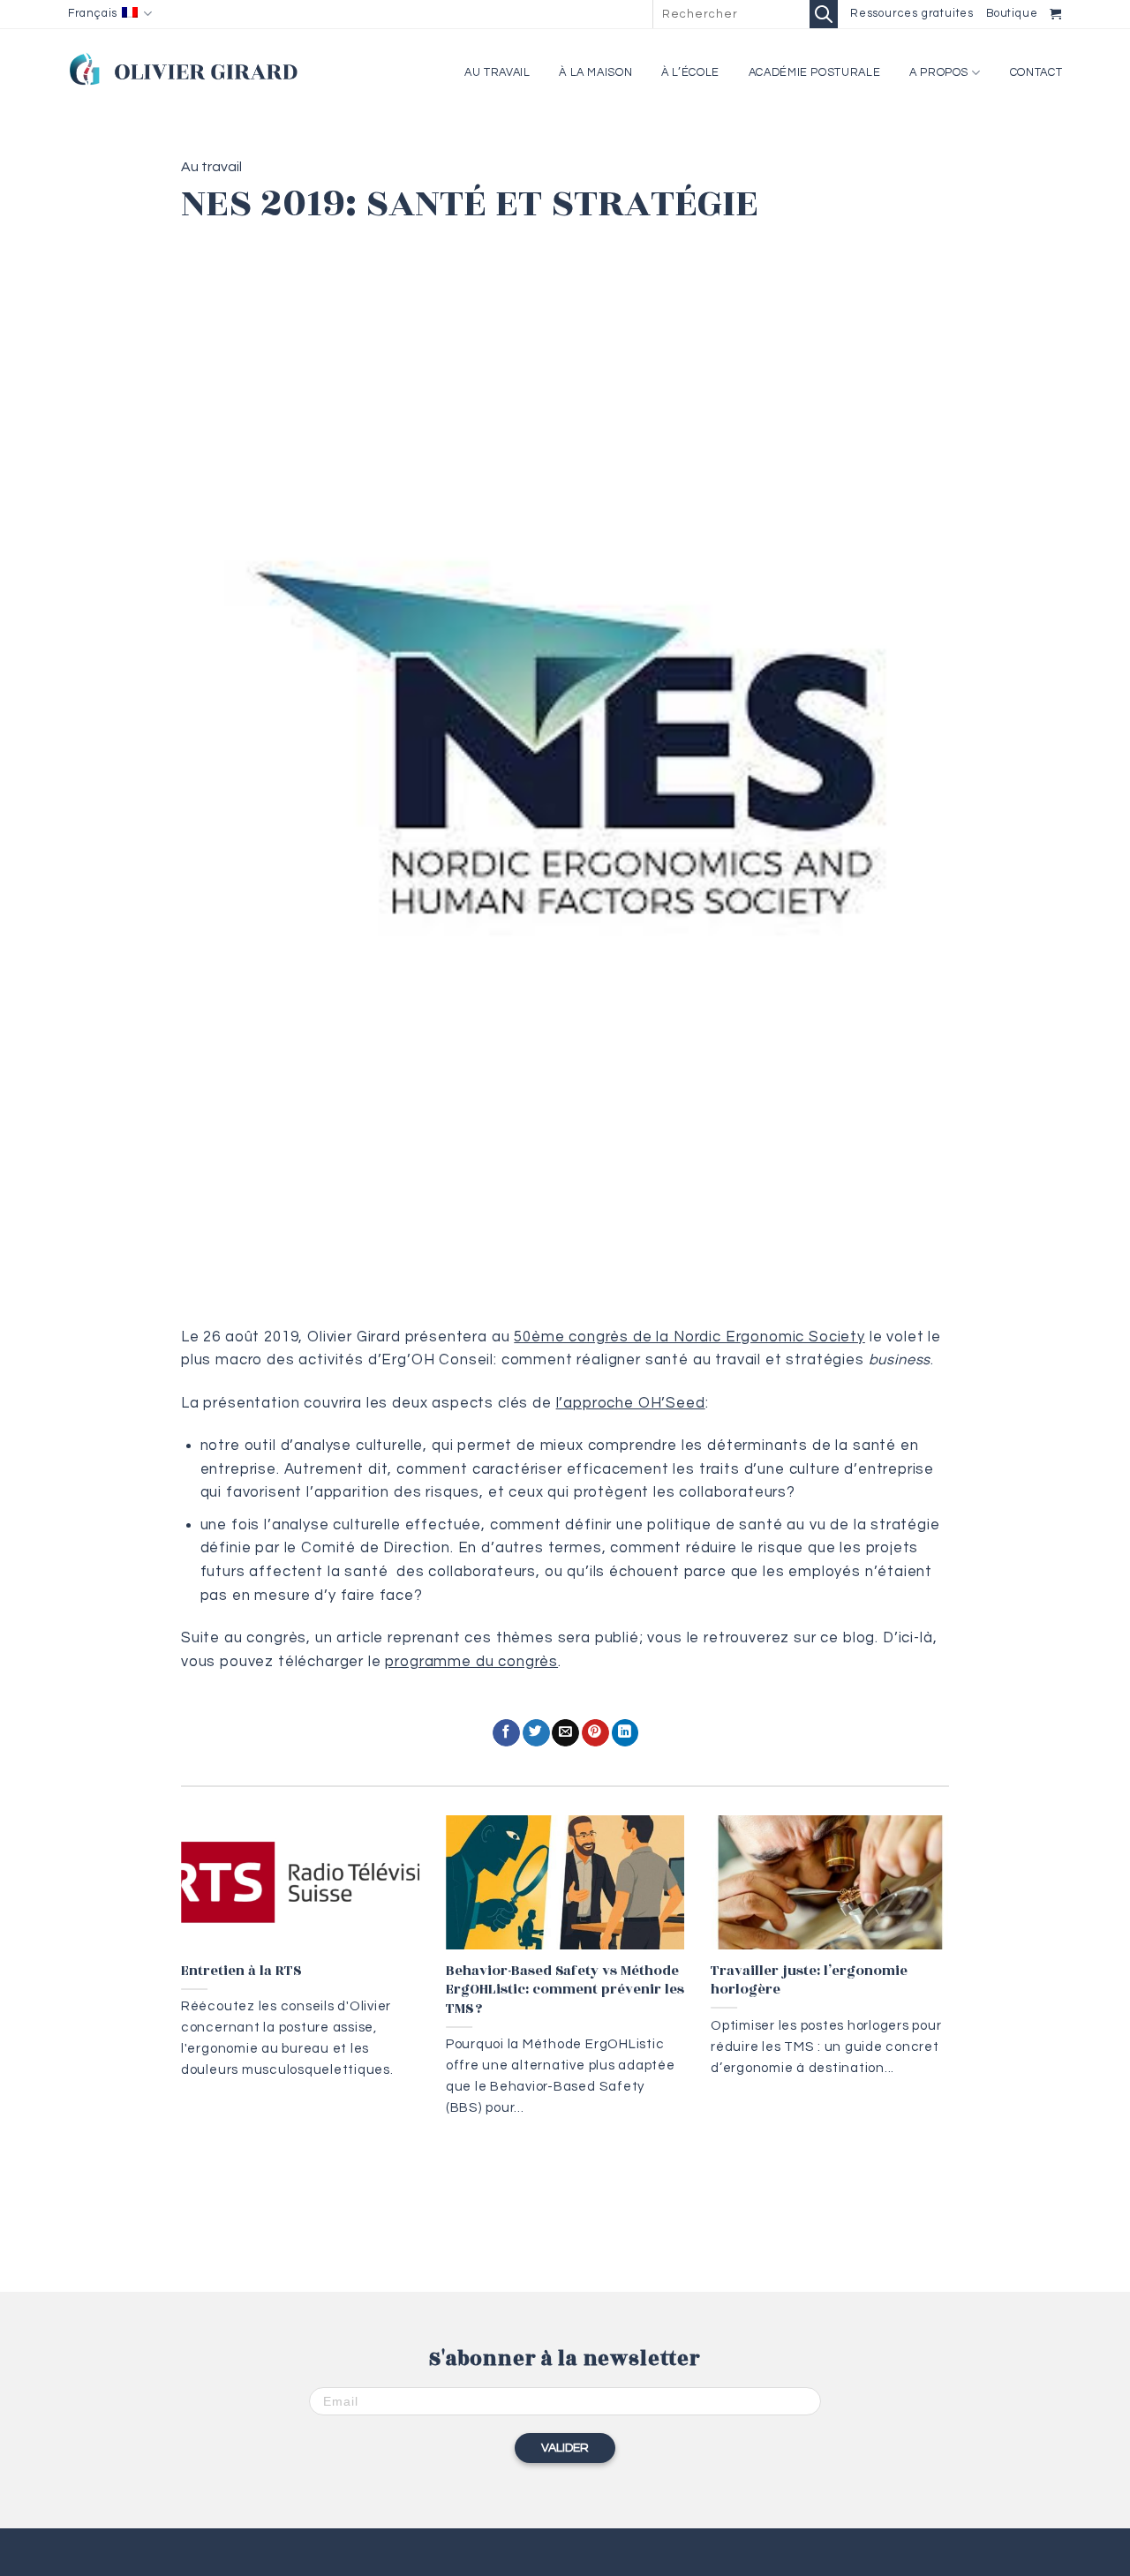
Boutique (1012, 14)
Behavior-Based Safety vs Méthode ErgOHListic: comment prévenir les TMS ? (565, 1990)
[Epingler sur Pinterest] (595, 1733)
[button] (1056, 14)
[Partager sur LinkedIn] (625, 1733)
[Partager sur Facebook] (506, 1733)
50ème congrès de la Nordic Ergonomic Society (689, 1337)
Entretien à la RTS (241, 1971)
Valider (565, 2448)
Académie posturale (815, 73)
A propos (939, 73)
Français (93, 14)
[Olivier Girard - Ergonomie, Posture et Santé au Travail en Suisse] (183, 68)
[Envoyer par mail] (565, 1733)
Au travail (497, 73)
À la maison (595, 73)
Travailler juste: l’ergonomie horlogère (809, 1981)
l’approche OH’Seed (631, 1403)
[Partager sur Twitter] (536, 1733)
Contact (1036, 73)
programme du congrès (471, 1661)
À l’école (690, 73)
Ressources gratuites (912, 14)
